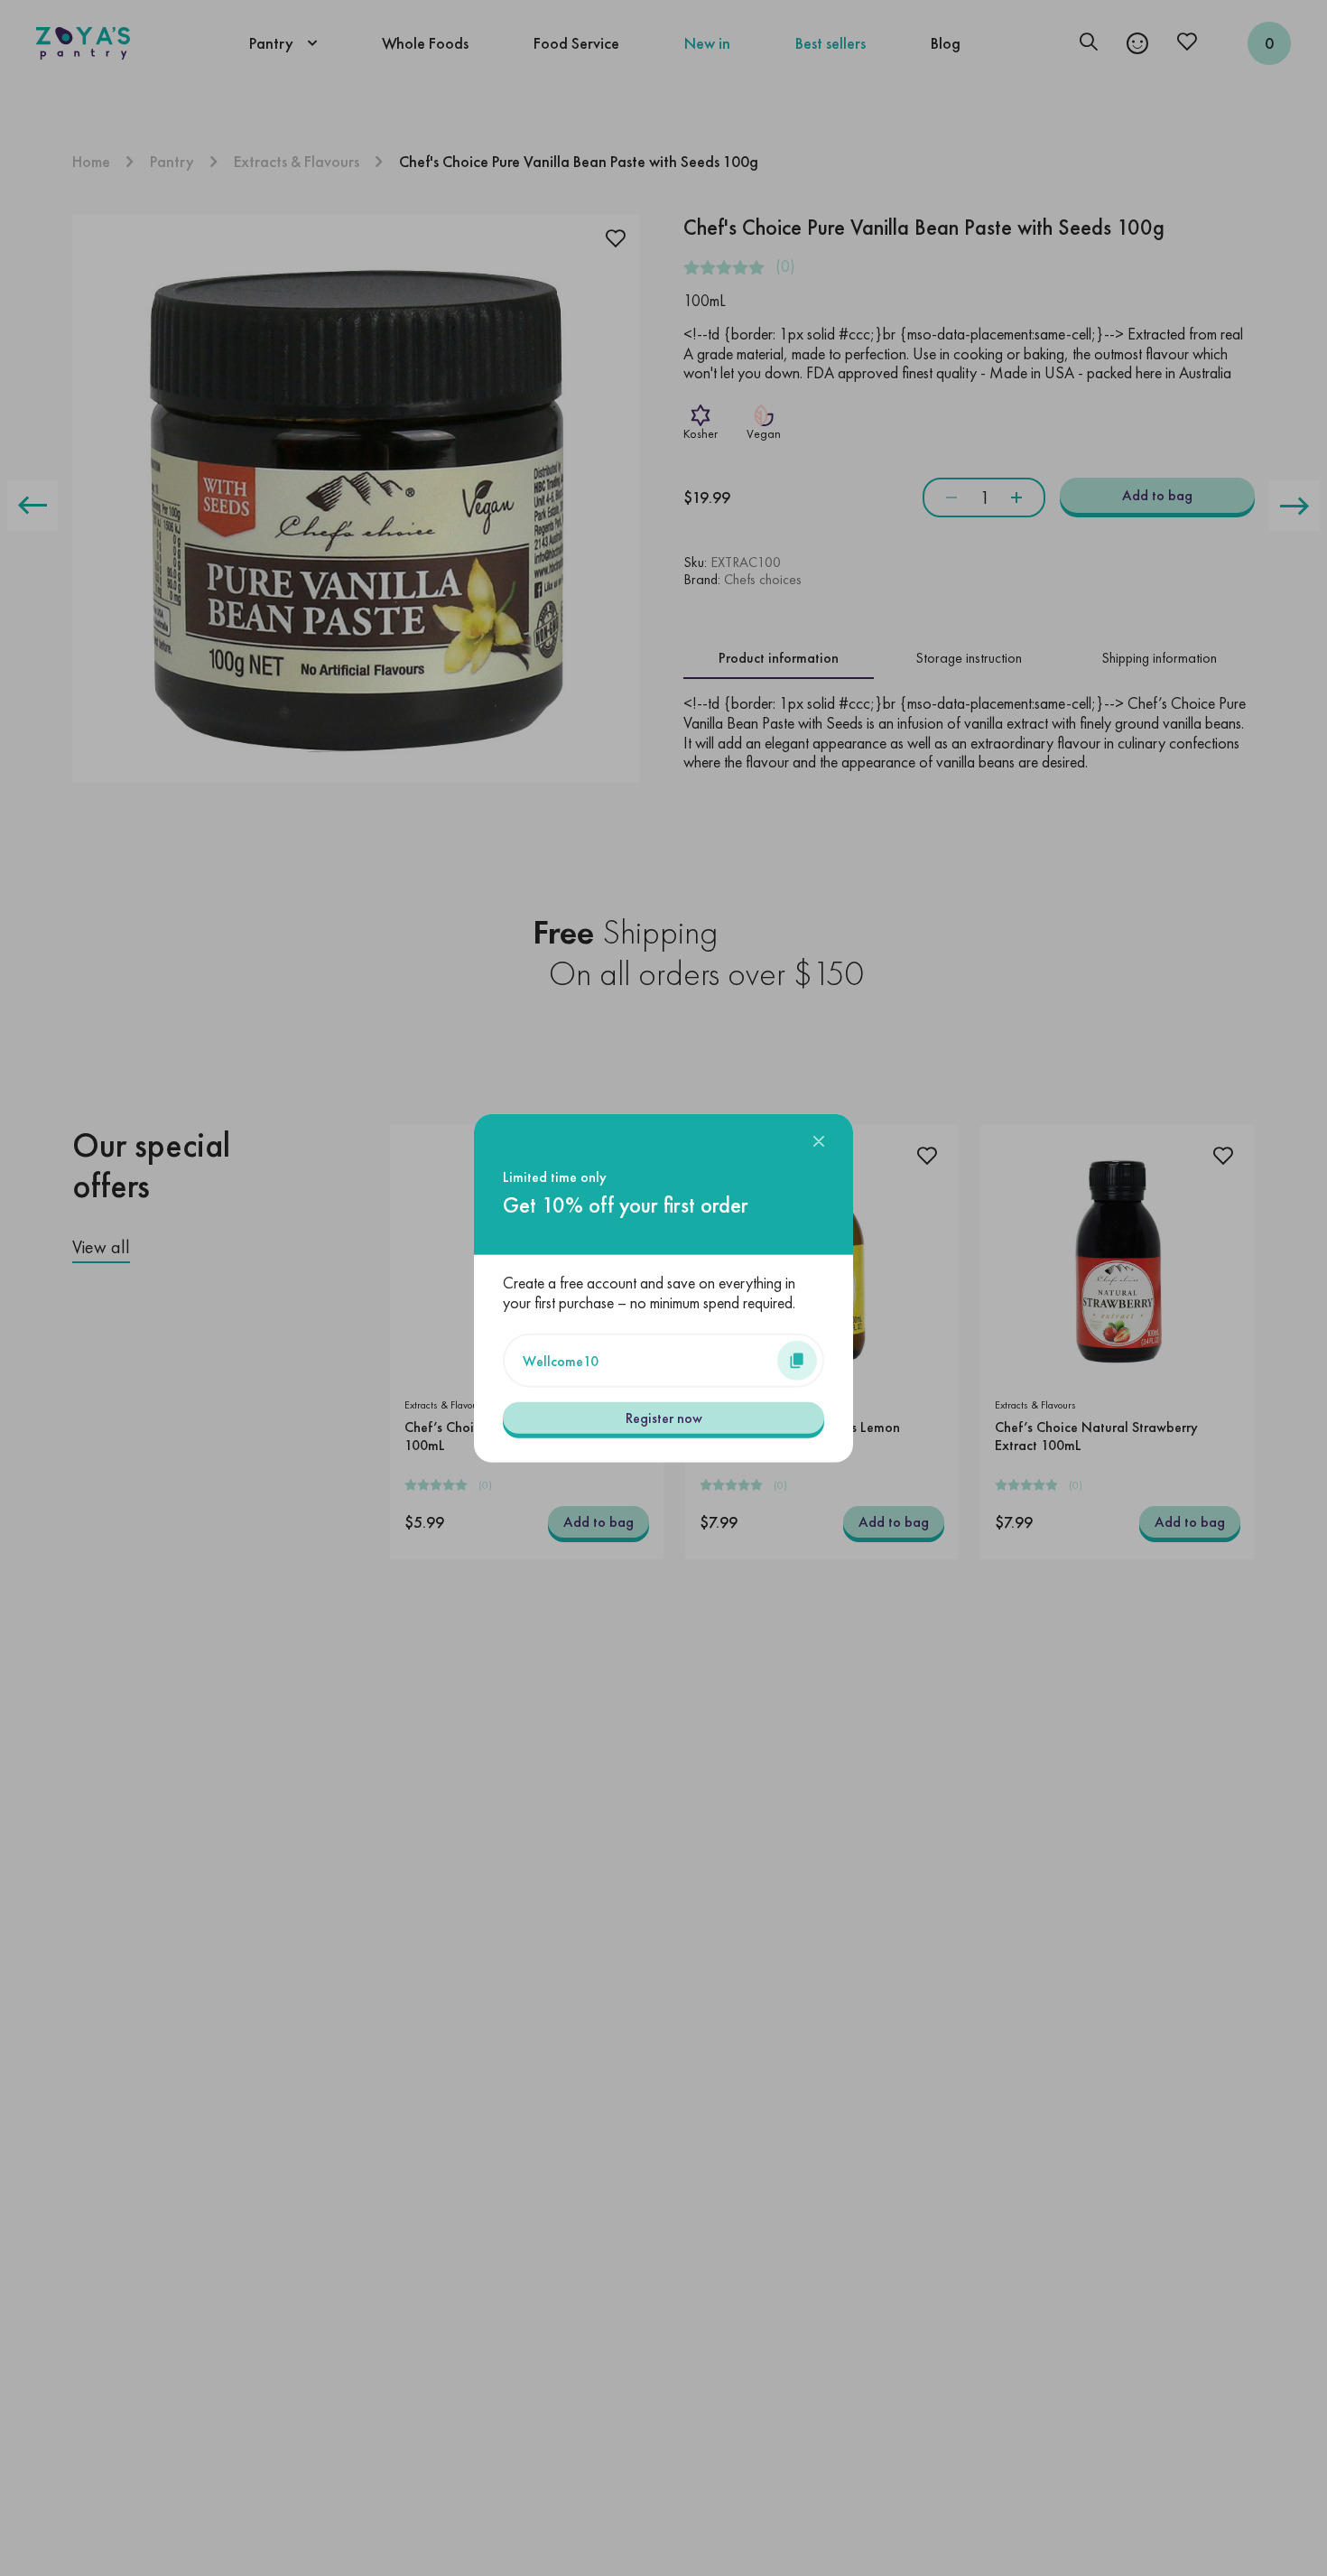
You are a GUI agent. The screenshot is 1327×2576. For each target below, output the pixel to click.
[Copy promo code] (797, 1360)
